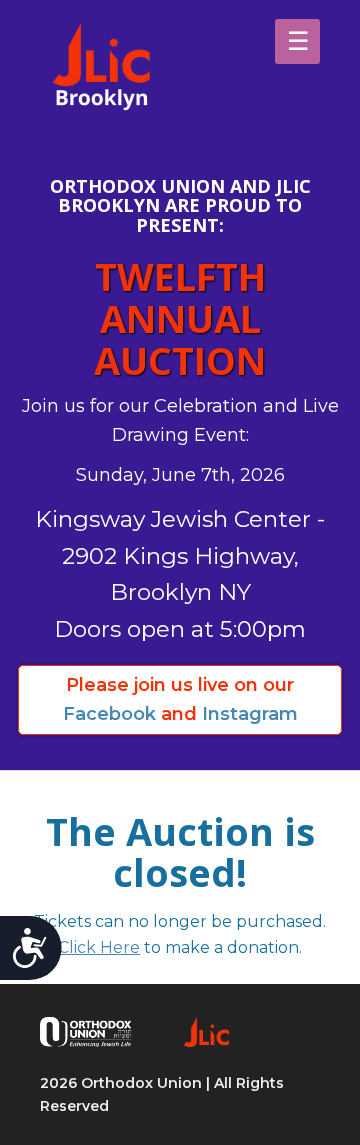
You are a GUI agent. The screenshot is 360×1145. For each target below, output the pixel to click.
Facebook (109, 714)
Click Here (99, 947)
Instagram (250, 714)
